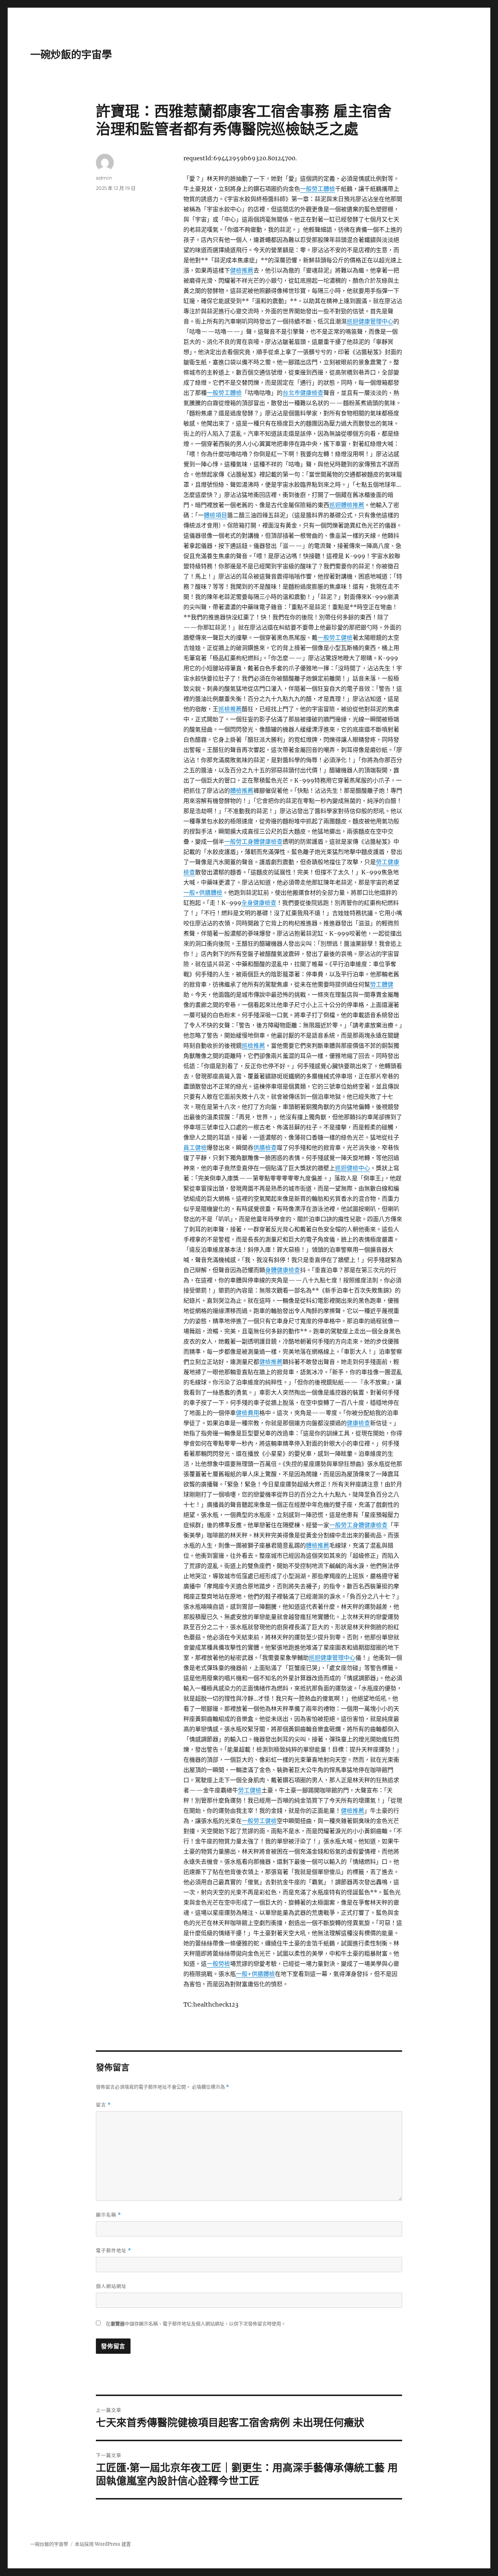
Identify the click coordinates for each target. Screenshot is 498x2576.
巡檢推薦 (230, 709)
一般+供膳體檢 (203, 893)
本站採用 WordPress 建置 (103, 2544)
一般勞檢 (218, 1964)
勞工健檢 (250, 1790)
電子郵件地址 (114, 2250)
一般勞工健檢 (335, 638)
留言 (103, 2105)
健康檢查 (358, 1423)
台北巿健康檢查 (303, 393)
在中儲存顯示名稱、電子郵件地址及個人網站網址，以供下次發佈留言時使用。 (196, 2324)
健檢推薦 (242, 270)
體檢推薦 (242, 791)
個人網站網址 (111, 2286)
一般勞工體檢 (318, 189)
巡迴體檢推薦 (347, 505)
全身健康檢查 (259, 903)
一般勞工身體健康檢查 (253, 842)
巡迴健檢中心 (353, 1168)
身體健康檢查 (283, 1270)
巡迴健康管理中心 (370, 321)
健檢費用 (248, 1413)
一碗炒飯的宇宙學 (71, 55)
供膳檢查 (265, 1148)
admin (104, 178)
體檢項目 (215, 515)
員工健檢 (195, 1148)
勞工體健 (382, 984)
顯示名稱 (108, 2215)
